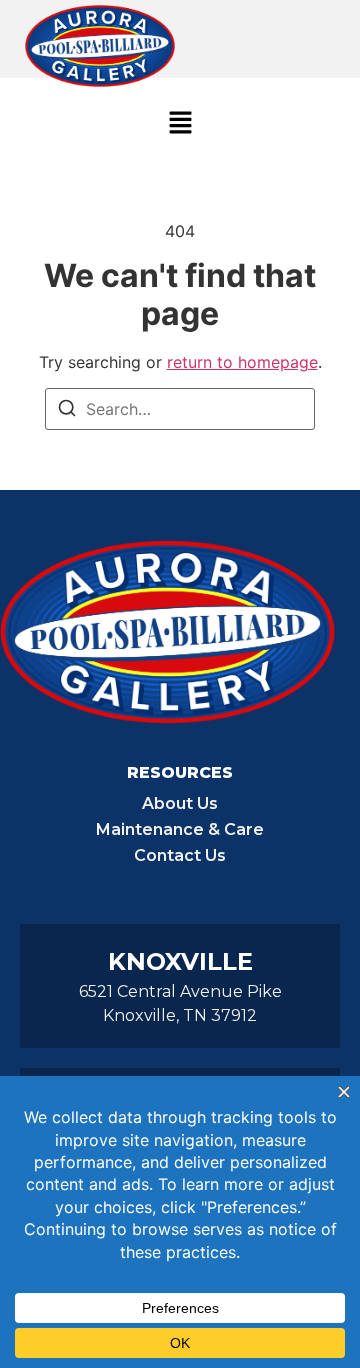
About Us (180, 803)
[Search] (67, 411)
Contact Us (180, 855)
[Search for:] (180, 409)
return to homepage (242, 362)
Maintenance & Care (180, 829)
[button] (180, 123)
